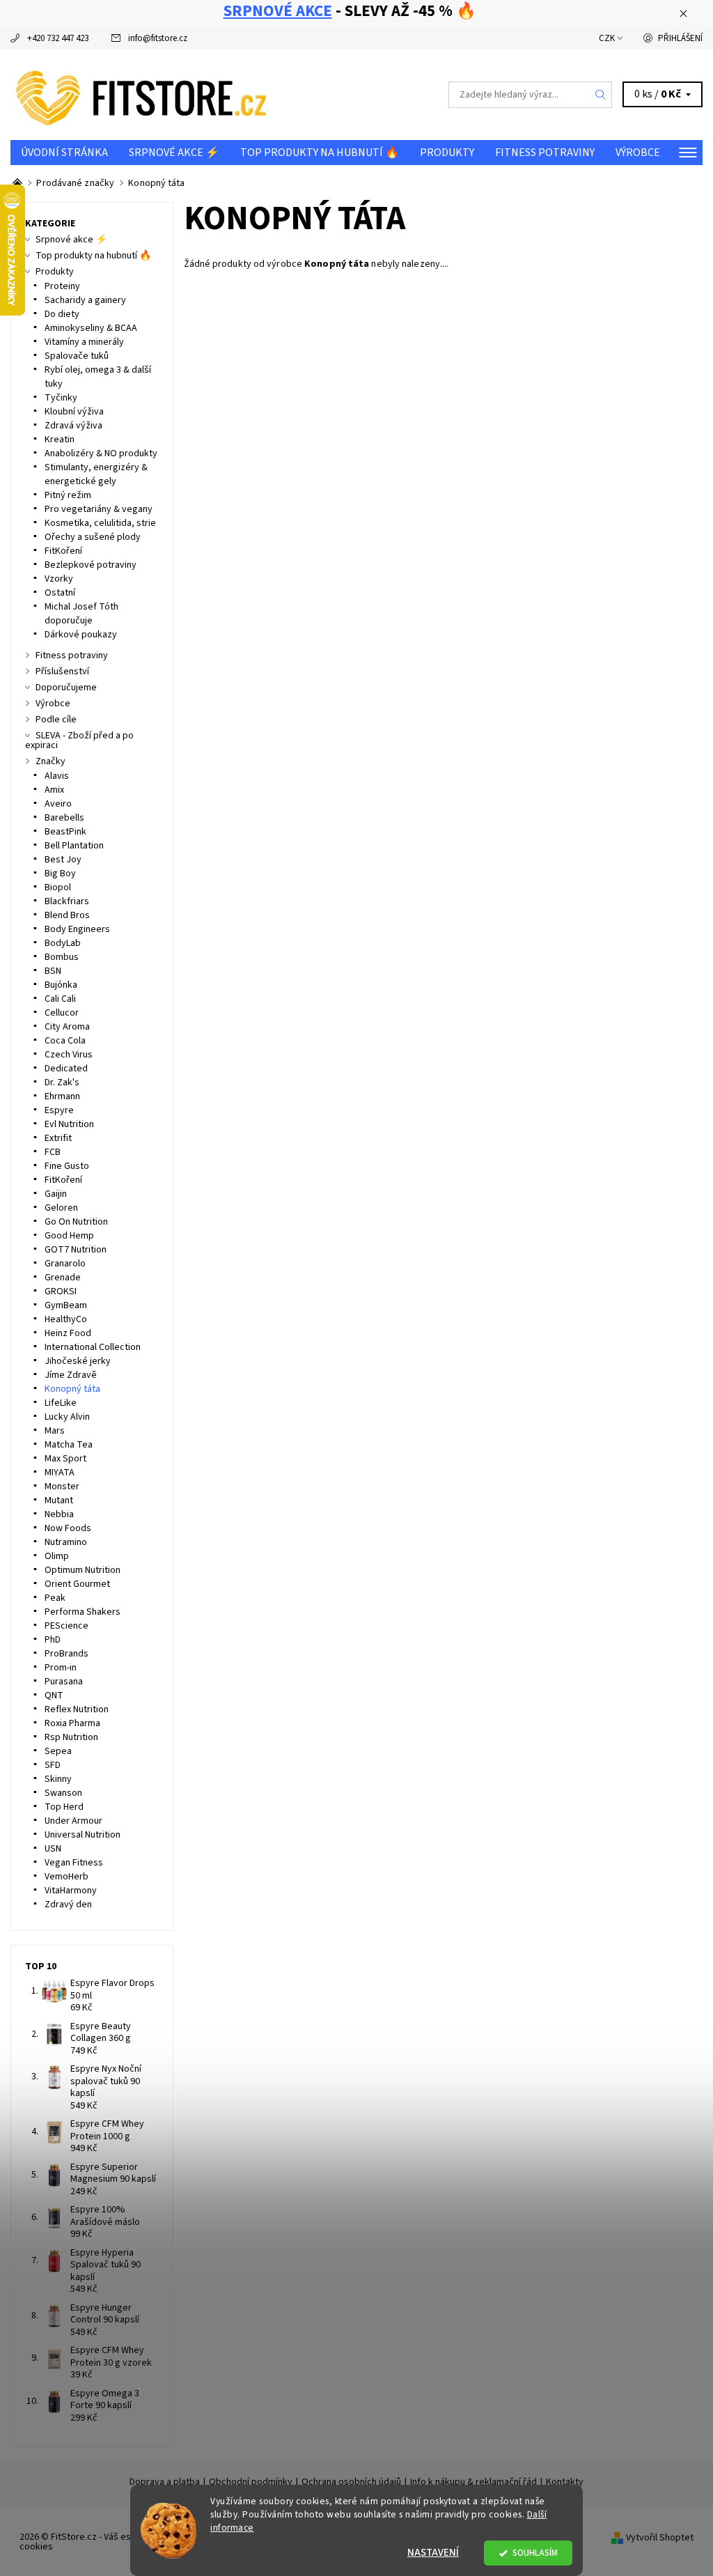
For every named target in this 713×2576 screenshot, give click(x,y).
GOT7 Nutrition (76, 1250)
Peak (55, 1598)
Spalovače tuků (77, 356)
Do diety (62, 314)
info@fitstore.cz (158, 38)
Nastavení (433, 2553)
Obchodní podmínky (251, 2482)
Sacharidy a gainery (85, 300)
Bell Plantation (74, 846)
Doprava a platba (165, 2482)
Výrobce (638, 153)
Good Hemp (69, 1236)
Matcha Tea (69, 1445)
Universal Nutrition (83, 1835)
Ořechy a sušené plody (93, 537)
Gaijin (56, 1194)
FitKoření (63, 551)
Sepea (58, 1751)
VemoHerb (66, 1877)
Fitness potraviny (545, 153)
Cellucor (62, 1013)
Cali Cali (60, 999)
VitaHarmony (71, 1891)
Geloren (61, 1208)
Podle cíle (56, 720)
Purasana (64, 1682)
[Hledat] (601, 95)
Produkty (447, 153)
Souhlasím (535, 2553)
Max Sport (65, 1459)
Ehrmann (62, 1096)
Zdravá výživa (73, 426)
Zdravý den (68, 1904)
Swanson (63, 1793)
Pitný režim (68, 495)
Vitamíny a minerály (84, 342)
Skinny (58, 1779)
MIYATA (60, 1473)
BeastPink (65, 832)
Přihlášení (680, 38)
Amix (54, 790)
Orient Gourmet (77, 1584)
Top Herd (64, 1807)
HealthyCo (66, 1319)
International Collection (93, 1347)
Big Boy (60, 874)
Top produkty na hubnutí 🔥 (320, 153)
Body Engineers (77, 929)
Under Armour (73, 1821)
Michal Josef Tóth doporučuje (81, 614)
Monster (62, 1487)
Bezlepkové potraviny (91, 565)
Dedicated (66, 1069)
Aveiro (58, 804)
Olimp (57, 1556)
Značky (50, 761)
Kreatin (60, 440)
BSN (53, 971)
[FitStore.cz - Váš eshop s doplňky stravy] (183, 95)
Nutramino (66, 1542)
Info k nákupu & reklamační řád (473, 2482)
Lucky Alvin (67, 1417)
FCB (53, 1152)
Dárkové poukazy (81, 635)
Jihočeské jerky (78, 1361)
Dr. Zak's (62, 1083)
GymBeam (66, 1305)
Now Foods (68, 1528)
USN (53, 1849)
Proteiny (62, 286)
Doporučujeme (66, 688)
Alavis (57, 776)
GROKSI (61, 1291)
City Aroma (67, 1027)
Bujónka (61, 985)
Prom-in (61, 1668)
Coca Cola (65, 1041)
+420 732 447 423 (58, 38)
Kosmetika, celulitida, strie (100, 523)
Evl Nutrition (69, 1124)
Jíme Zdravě (71, 1375)
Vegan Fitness (74, 1863)
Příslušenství (62, 672)
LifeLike (61, 1403)
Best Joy (63, 860)
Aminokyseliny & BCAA (91, 328)
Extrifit (58, 1138)
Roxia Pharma (72, 1723)
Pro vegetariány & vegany (99, 509)
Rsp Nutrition (71, 1737)
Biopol (58, 887)
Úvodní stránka (64, 153)
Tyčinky (61, 398)
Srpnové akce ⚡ (174, 153)
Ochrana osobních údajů (351, 2482)
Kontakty (565, 2482)
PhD (53, 1640)
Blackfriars (67, 901)
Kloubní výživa (74, 412)
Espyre (59, 1110)
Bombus (62, 957)
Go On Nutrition (76, 1222)
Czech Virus (69, 1055)
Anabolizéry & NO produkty (101, 453)
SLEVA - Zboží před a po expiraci (79, 740)
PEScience (66, 1626)
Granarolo (65, 1264)
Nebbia (59, 1514)
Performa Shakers (83, 1612)
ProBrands (66, 1654)
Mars (55, 1431)
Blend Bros (67, 915)
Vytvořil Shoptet (660, 2538)
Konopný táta (72, 1389)
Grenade (63, 1278)
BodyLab (63, 943)
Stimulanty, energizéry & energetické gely (96, 474)
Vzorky (59, 579)
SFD (53, 1765)
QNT (54, 1696)
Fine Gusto (67, 1166)
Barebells (64, 818)
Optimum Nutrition (83, 1570)
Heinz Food (68, 1333)
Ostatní (60, 593)
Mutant (59, 1500)
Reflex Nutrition (77, 1709)
